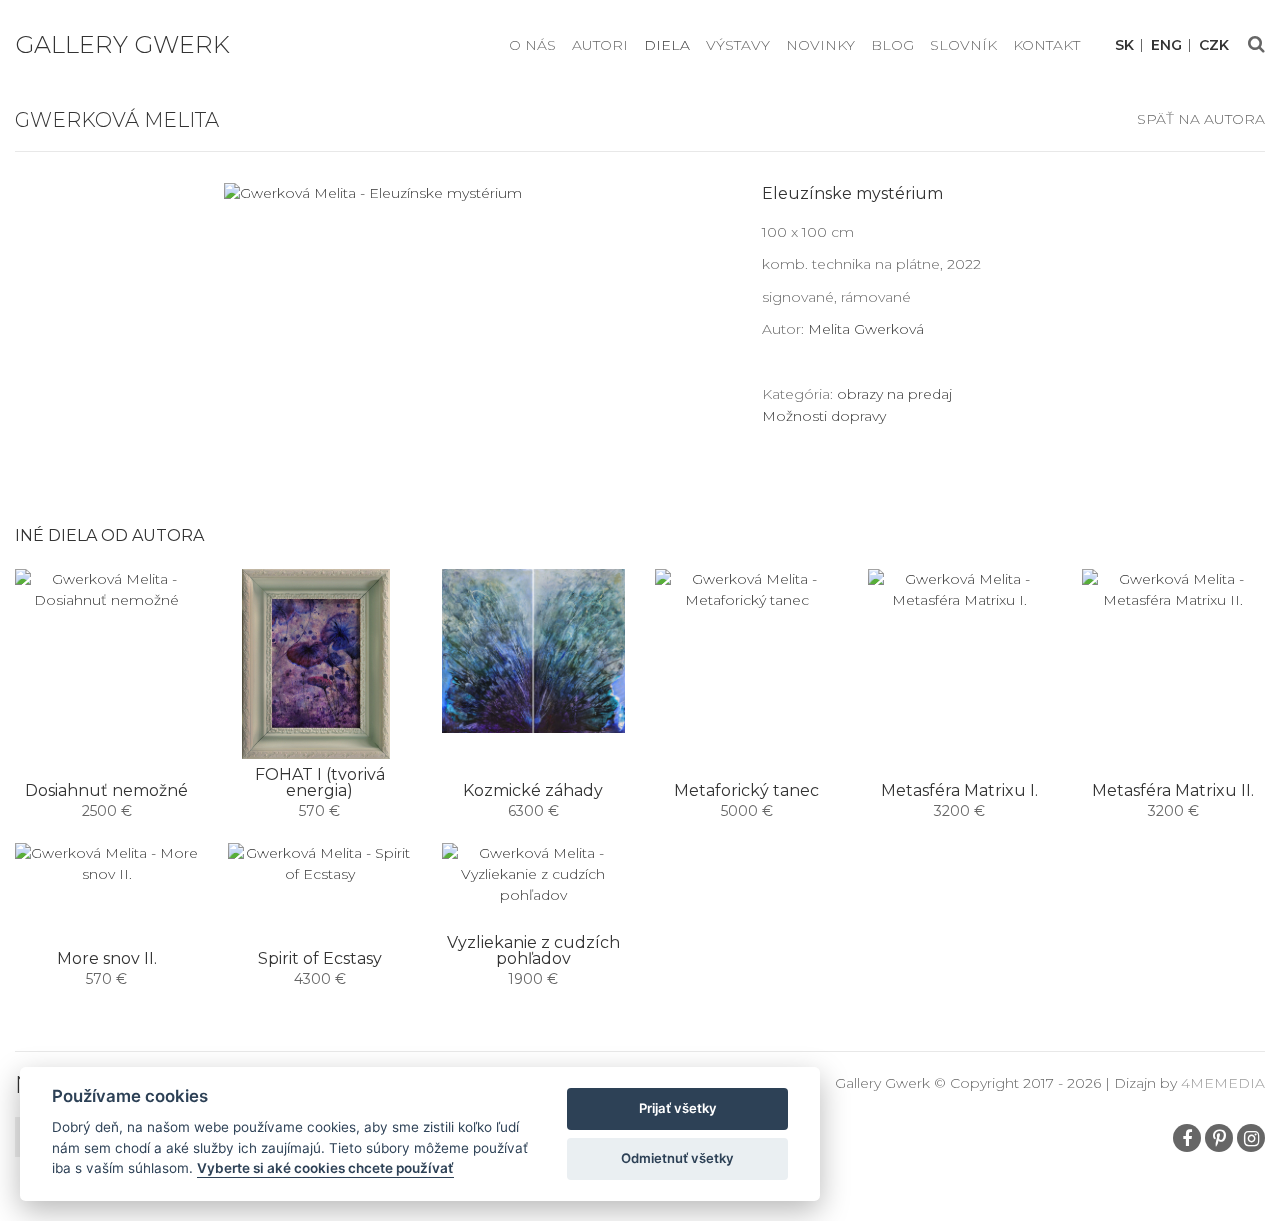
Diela (667, 45)
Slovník (963, 45)
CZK (1214, 45)
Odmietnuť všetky (677, 1158)
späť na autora (1201, 119)
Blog (892, 45)
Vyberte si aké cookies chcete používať (325, 1168)
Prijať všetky (678, 1108)
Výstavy (738, 45)
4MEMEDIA (1223, 1083)
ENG (1166, 45)
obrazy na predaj (894, 394)
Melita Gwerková (866, 329)
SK (1124, 45)
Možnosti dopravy (824, 416)
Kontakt (1046, 45)
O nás (532, 45)
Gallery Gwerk (122, 44)
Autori (600, 45)
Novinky (820, 45)
